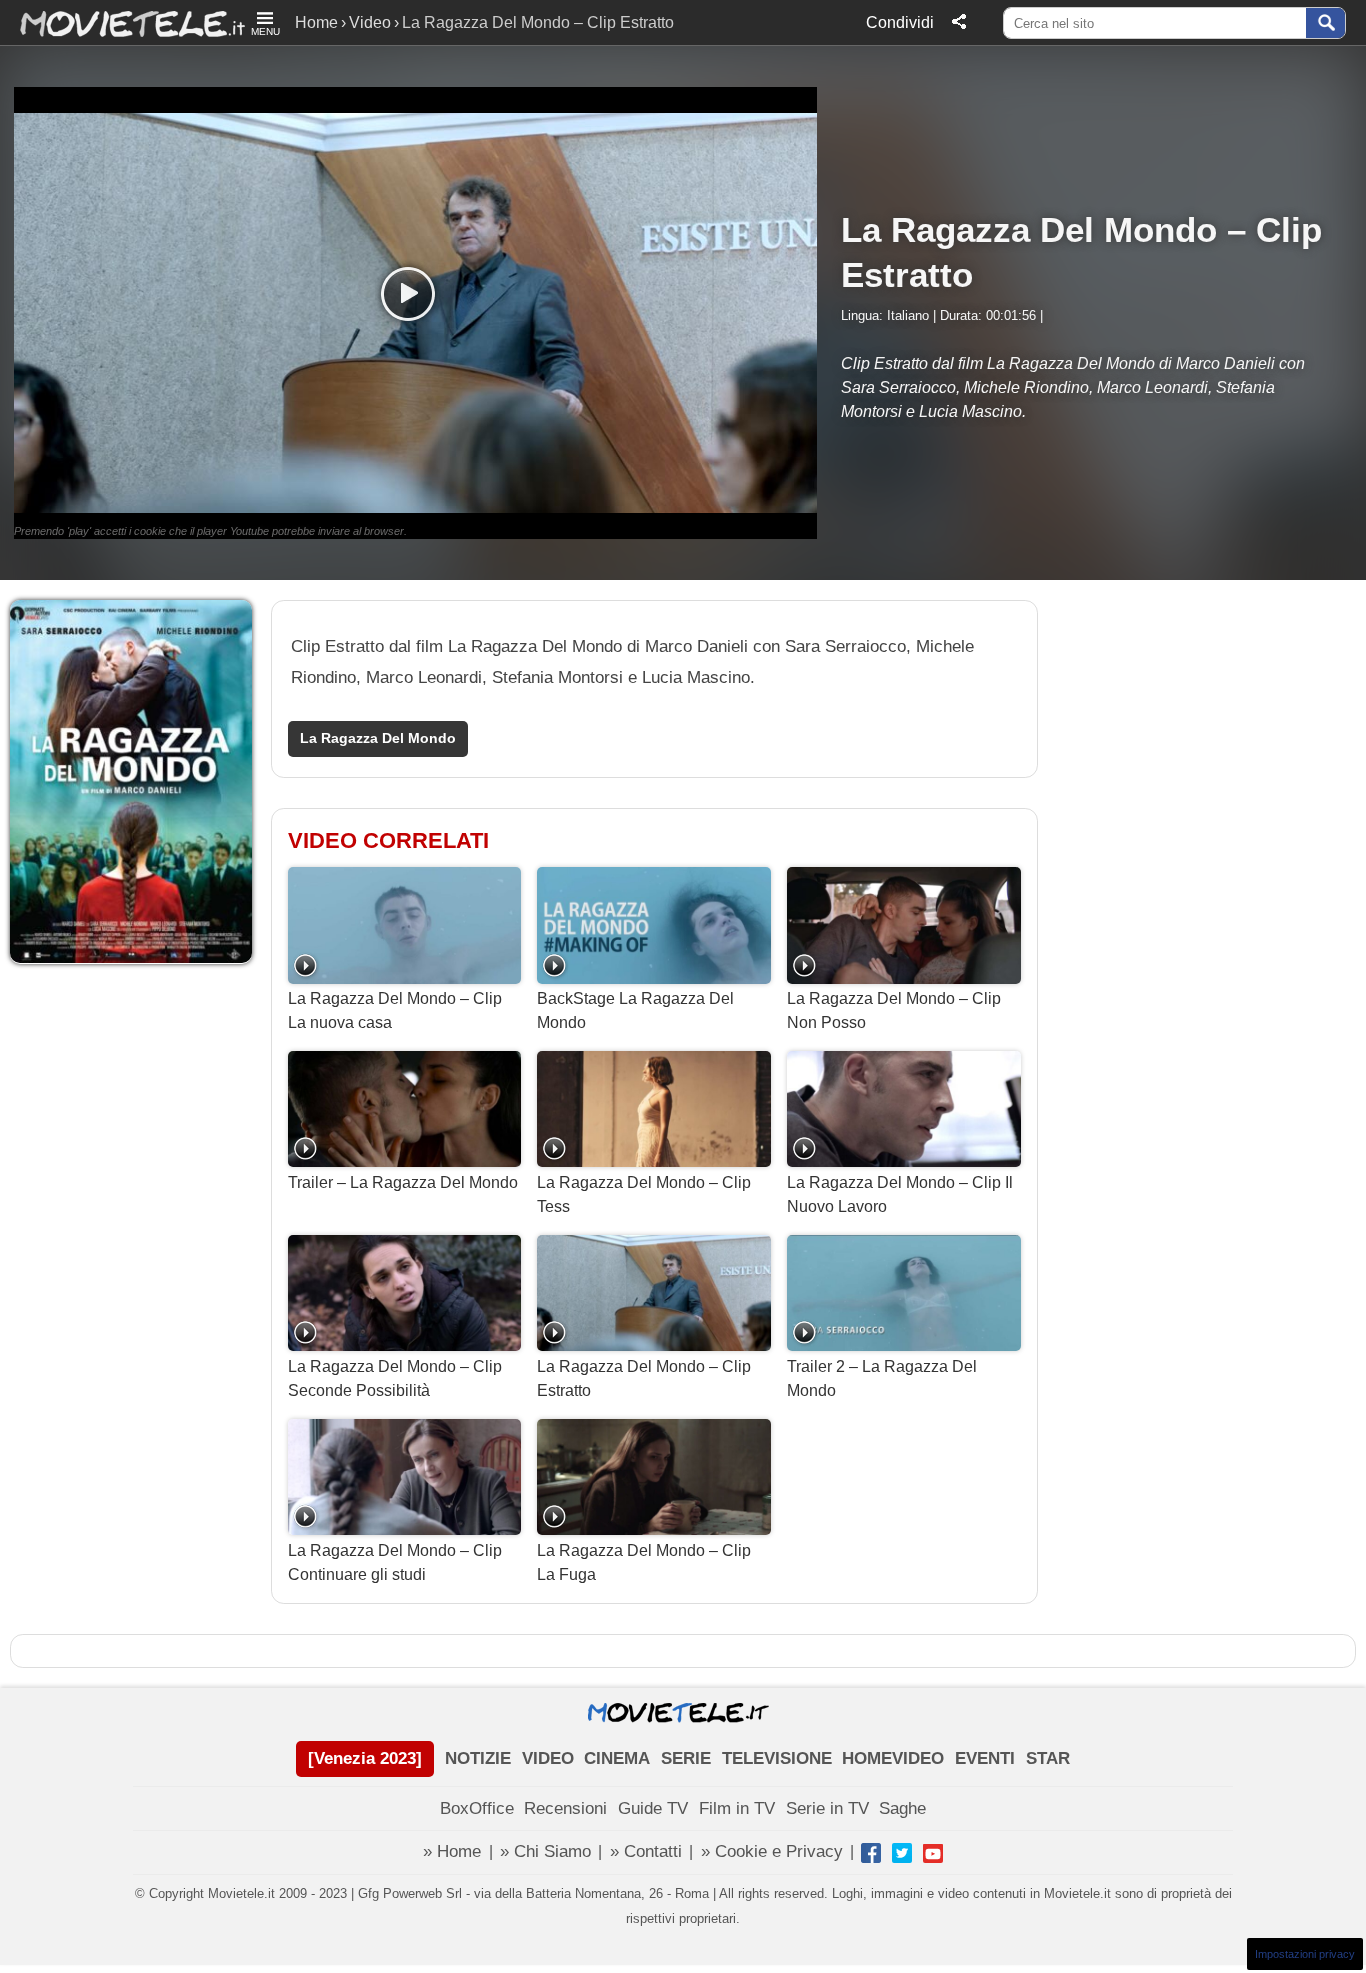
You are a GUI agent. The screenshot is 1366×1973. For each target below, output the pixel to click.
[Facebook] (871, 1853)
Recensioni (565, 1808)
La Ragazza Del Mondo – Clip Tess (644, 1194)
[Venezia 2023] (365, 1758)
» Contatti (646, 1851)
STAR (1048, 1758)
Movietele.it (122, 22)
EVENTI (985, 1758)
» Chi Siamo (545, 1851)
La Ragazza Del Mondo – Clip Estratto (644, 1378)
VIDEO (548, 1758)
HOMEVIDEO (893, 1758)
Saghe (902, 1808)
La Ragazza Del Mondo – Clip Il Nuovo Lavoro (900, 1194)
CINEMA (617, 1758)
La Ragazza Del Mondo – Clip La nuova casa (395, 1010)
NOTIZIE (478, 1758)
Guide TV (653, 1808)
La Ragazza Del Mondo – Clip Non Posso (894, 1010)
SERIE (686, 1758)
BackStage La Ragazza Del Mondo (635, 1010)
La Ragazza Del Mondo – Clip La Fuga (644, 1562)
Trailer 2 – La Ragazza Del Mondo (882, 1378)
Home (316, 22)
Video (370, 22)
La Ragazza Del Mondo (378, 738)
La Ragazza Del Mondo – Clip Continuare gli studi (395, 1562)
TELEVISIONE (777, 1758)
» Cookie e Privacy (772, 1851)
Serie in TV (827, 1808)
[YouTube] (933, 1853)
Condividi (900, 22)
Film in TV (737, 1808)
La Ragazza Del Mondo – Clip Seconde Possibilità (395, 1378)
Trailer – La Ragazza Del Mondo (403, 1182)
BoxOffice (477, 1808)
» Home (452, 1851)
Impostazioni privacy (1305, 1954)
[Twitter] (902, 1853)
